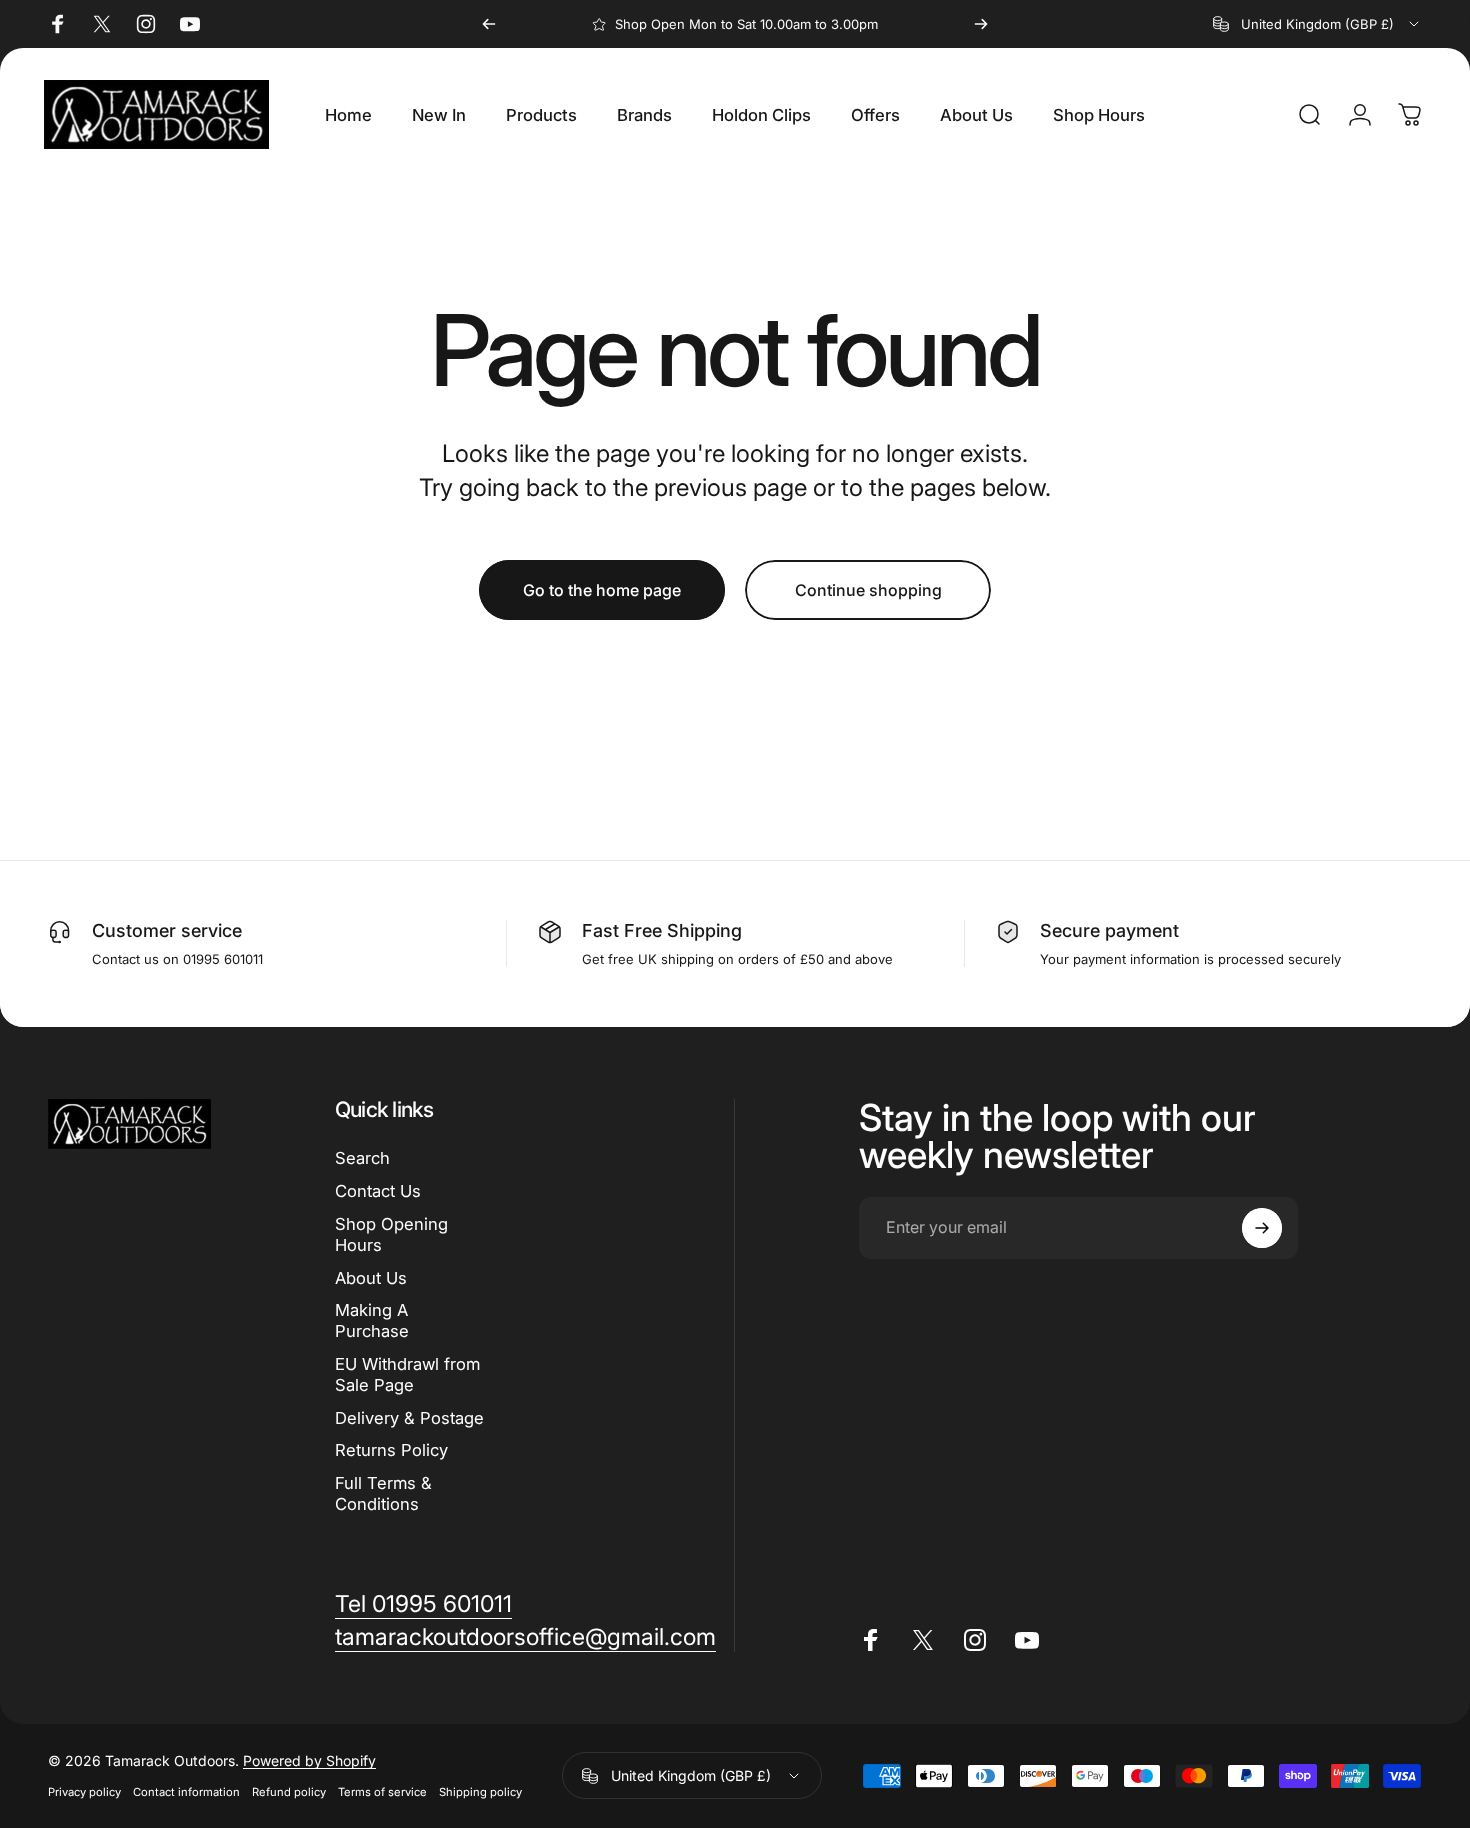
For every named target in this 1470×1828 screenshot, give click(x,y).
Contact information (186, 1793)
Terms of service (382, 1793)
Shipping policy (480, 1793)
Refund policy (289, 1793)
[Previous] (489, 24)
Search (362, 1158)
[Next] (981, 24)
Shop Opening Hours (391, 1234)
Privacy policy (84, 1793)
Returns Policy (391, 1450)
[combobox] (1317, 24)
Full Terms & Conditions (383, 1493)
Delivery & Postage (409, 1417)
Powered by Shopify (309, 1761)
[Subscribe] (1262, 1228)
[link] (423, 1604)
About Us (371, 1277)
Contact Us (378, 1191)
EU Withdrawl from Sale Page (407, 1374)
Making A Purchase (372, 1320)
